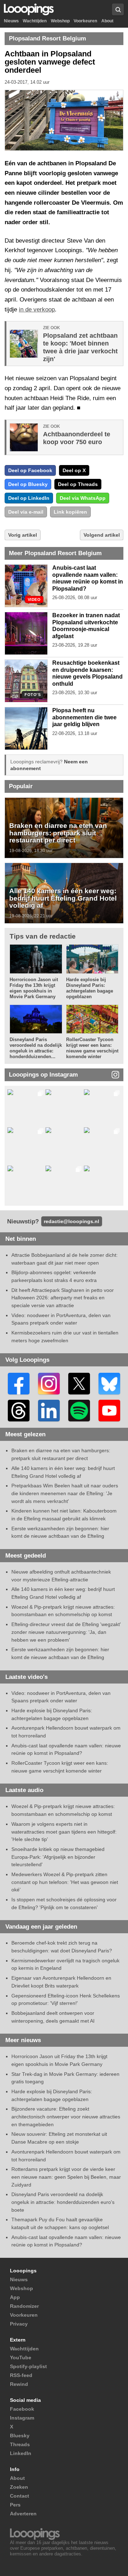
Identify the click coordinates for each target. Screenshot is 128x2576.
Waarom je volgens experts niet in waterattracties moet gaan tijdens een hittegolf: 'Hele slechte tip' (64, 1832)
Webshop (60, 21)
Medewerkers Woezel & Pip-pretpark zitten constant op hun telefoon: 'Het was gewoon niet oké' (65, 1882)
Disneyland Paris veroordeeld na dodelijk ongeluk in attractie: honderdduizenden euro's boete (63, 2202)
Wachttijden (35, 21)
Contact (20, 2496)
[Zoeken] (118, 9)
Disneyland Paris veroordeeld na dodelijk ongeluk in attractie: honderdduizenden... (36, 1048)
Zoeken (19, 2487)
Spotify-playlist (28, 2366)
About (107, 21)
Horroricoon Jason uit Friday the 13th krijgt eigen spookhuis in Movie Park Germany (34, 988)
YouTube (21, 2357)
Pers (15, 2505)
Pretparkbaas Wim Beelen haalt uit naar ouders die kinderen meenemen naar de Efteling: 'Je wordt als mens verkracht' (65, 1493)
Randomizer (24, 2306)
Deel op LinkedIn (29, 498)
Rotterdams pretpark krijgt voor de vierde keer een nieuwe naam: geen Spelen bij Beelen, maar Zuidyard (66, 2177)
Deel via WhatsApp (83, 498)
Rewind (19, 2384)
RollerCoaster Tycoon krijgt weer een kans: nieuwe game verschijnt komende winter (92, 1048)
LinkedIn (21, 2453)
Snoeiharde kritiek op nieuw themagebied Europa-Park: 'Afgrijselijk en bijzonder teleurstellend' (58, 1857)
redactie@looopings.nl (71, 1221)
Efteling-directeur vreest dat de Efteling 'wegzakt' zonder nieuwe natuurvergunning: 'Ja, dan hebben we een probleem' (66, 1632)
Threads (20, 2444)
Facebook (22, 2409)
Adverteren (23, 2514)
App (15, 2297)
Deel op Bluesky (28, 484)
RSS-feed (21, 2375)
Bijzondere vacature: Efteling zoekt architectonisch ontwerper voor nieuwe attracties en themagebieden (66, 2116)
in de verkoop (37, 309)
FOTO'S (33, 695)
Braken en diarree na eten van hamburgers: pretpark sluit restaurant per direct (58, 833)
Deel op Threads (78, 484)
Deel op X (74, 470)
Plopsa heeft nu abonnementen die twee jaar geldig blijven (84, 717)
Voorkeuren (85, 21)
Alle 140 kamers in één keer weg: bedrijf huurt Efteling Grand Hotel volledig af (63, 898)
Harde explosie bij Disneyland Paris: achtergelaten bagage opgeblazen (90, 988)
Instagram (22, 2418)
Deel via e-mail (26, 512)
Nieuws (11, 21)
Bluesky (20, 2436)
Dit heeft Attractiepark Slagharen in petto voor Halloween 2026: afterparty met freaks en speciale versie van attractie (63, 1298)
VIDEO (34, 600)
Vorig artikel (23, 535)
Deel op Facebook (30, 470)
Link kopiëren (70, 512)
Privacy (19, 2324)
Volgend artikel (102, 535)
